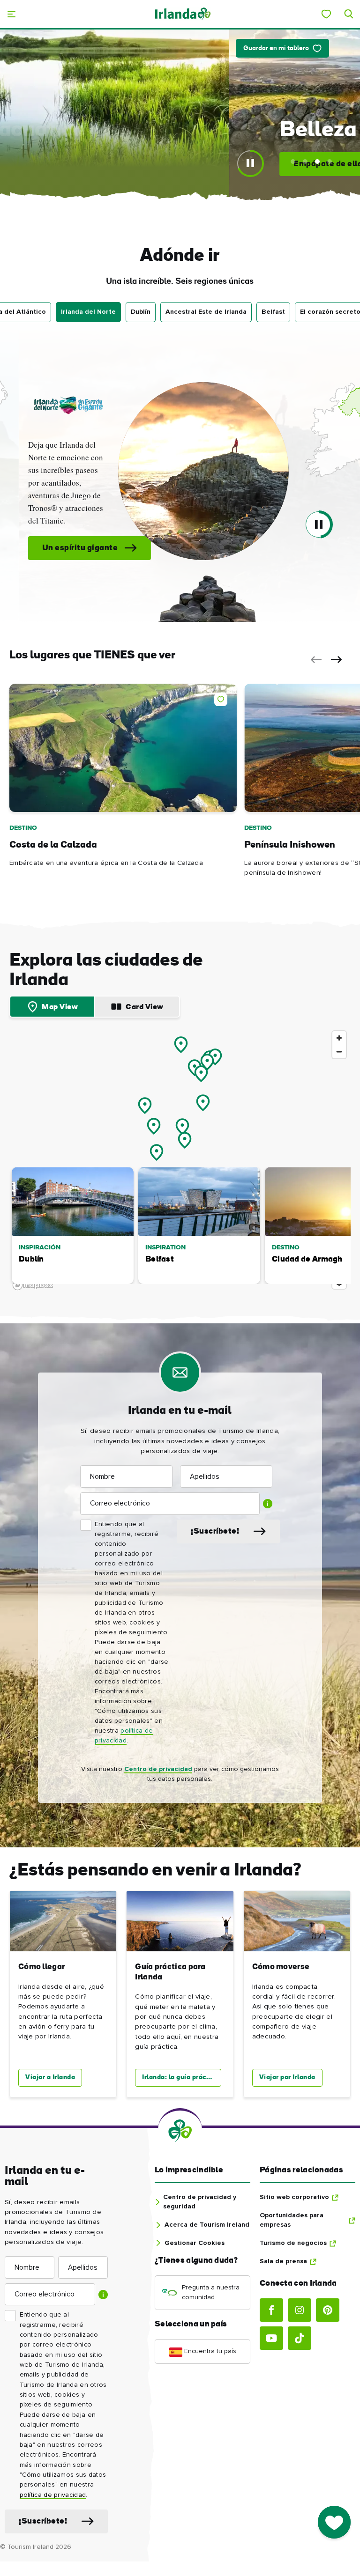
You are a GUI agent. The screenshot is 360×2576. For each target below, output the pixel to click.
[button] (179, 471)
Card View (145, 1007)
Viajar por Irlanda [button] (287, 2078)
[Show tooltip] (268, 1504)
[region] (180, 1160)
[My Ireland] (326, 14)
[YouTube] (271, 2338)
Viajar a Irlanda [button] (50, 2078)
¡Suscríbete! (215, 1532)
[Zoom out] (339, 1052)
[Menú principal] (11, 14)
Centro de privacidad (158, 1769)
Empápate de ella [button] (139, 164)
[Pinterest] (328, 2310)
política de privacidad (53, 2495)
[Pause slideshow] (250, 163)
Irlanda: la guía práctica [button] (180, 2078)
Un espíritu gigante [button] (56, 548)
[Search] (349, 14)
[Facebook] (271, 2310)
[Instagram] (300, 2310)
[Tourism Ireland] (183, 14)
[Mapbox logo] (33, 1285)
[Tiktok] (300, 2338)
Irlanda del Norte (88, 312)
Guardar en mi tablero (276, 48)
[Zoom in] (339, 1038)
